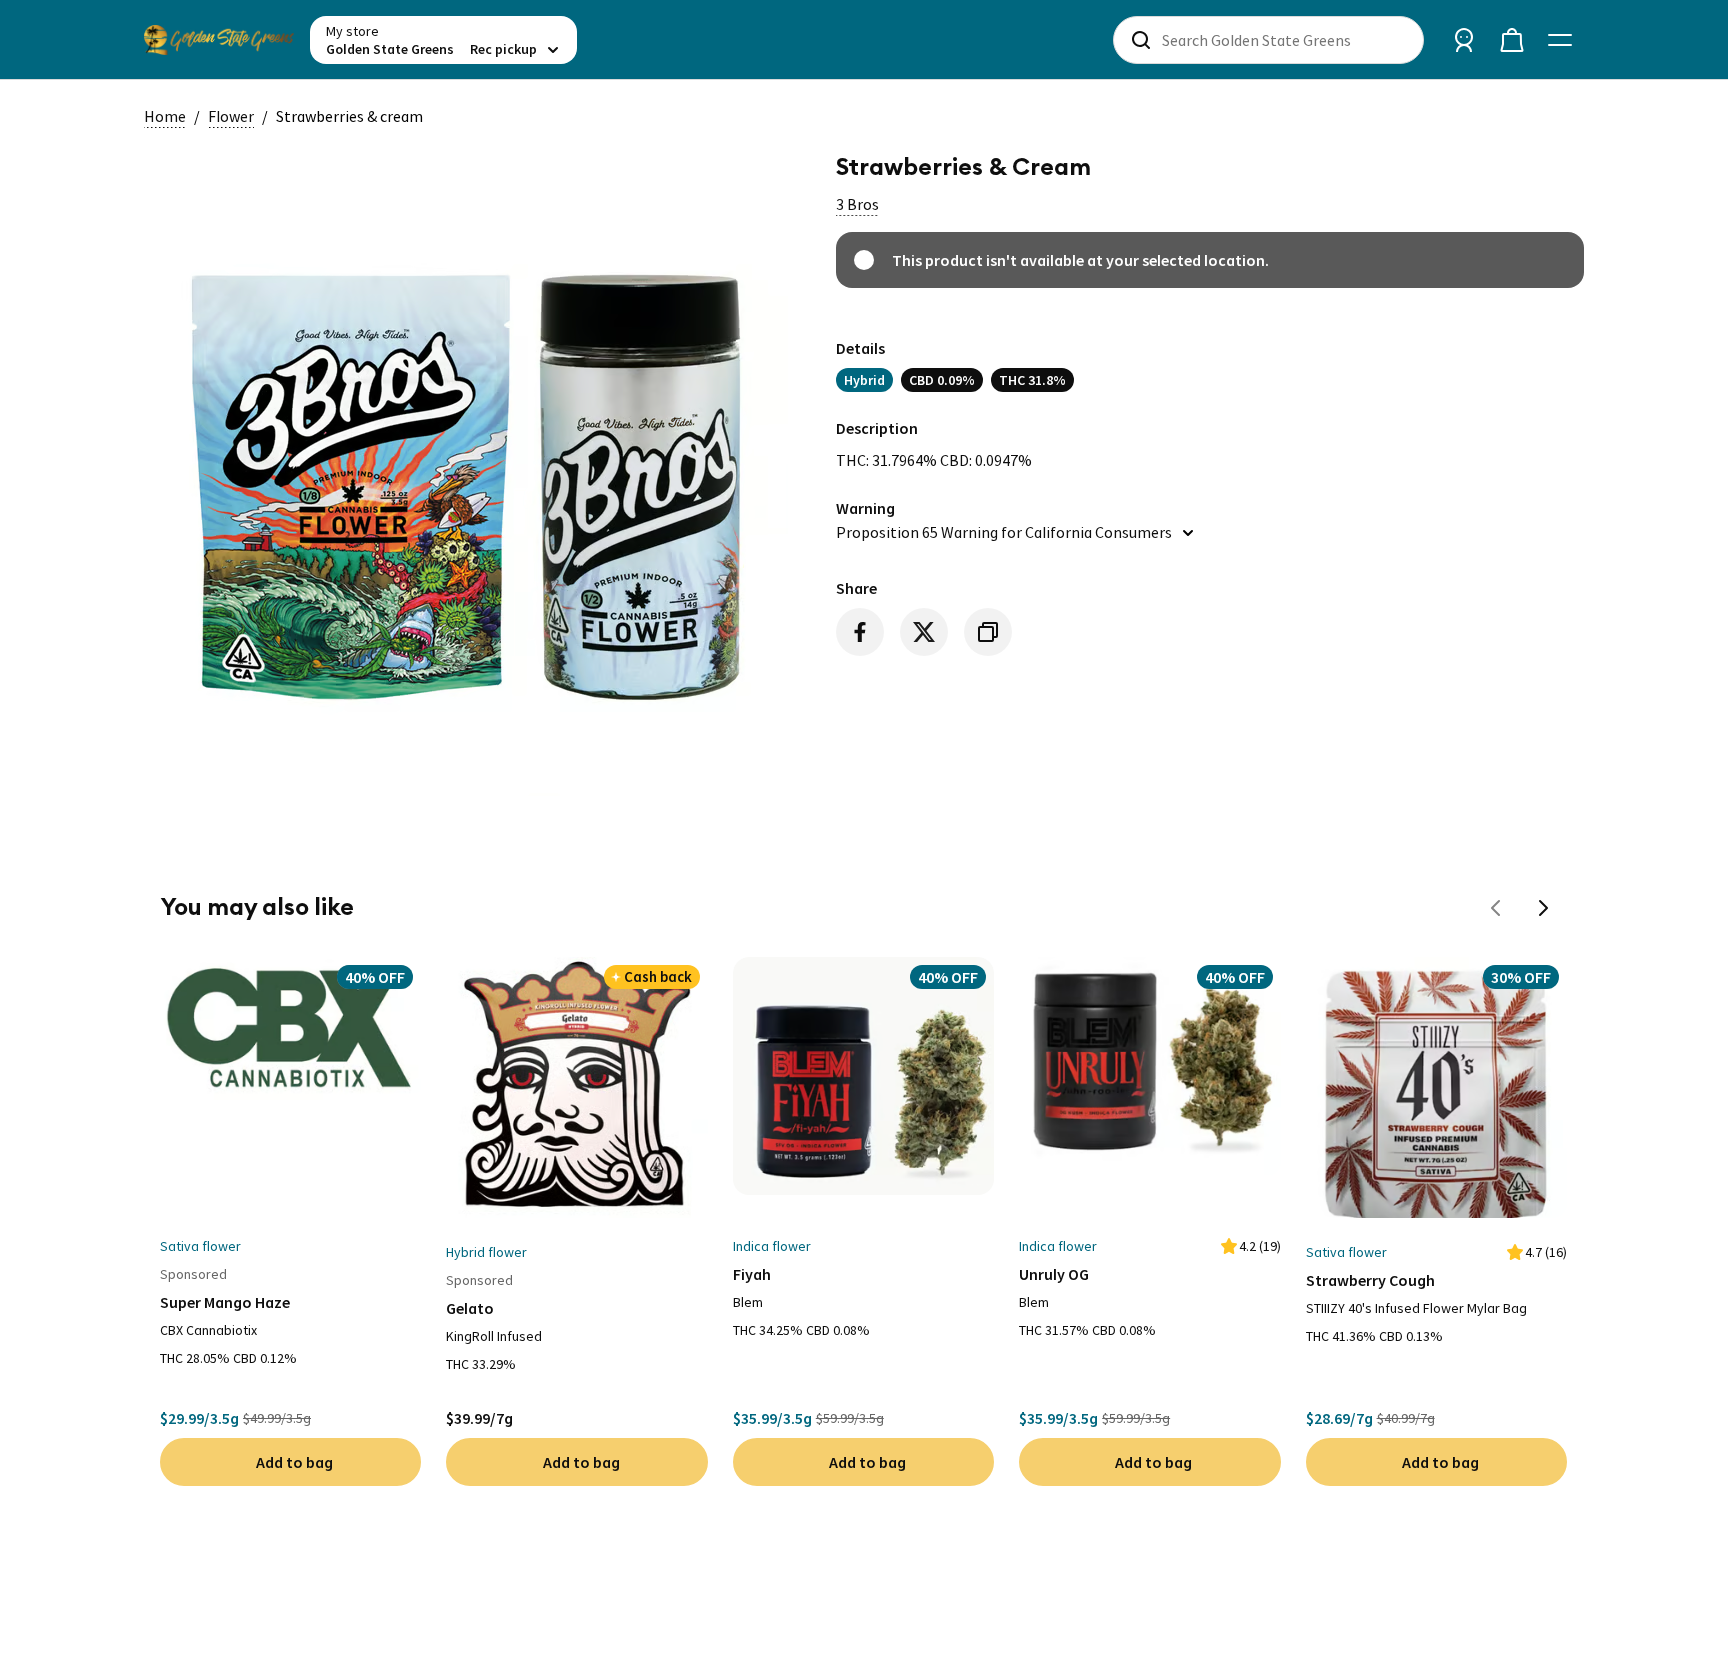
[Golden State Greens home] (219, 40)
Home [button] (165, 116)
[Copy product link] (988, 632)
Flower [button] (231, 116)
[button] (857, 204)
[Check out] (1512, 40)
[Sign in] (1464, 40)
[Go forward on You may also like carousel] (1544, 908)
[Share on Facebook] (860, 632)
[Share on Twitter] (924, 632)
